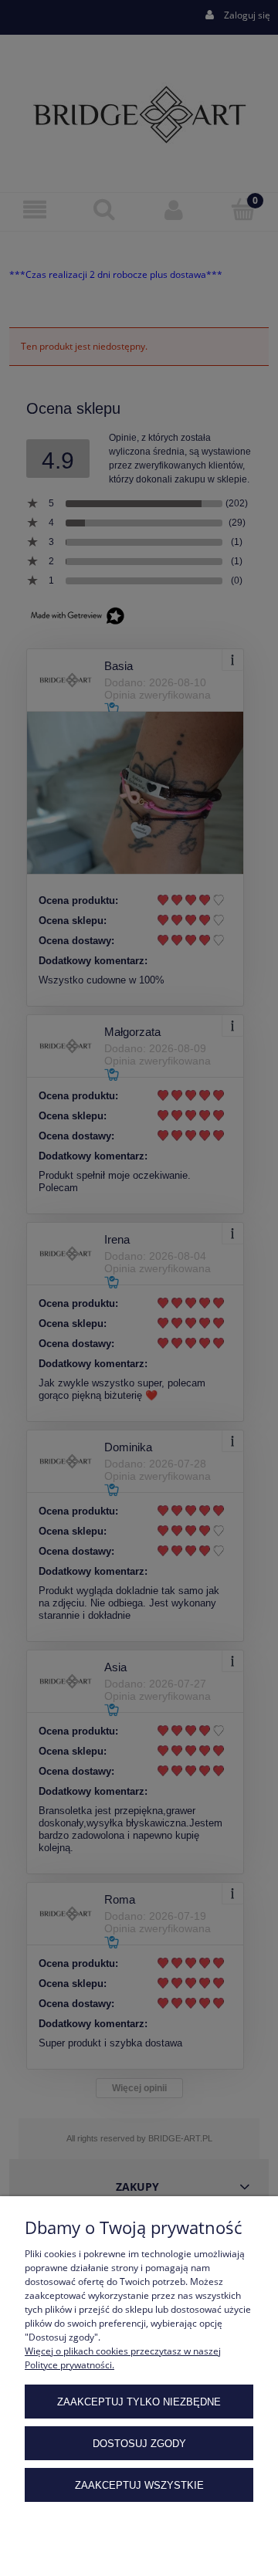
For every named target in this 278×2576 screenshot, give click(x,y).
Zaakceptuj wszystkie (139, 2485)
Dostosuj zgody (139, 2444)
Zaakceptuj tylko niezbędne (139, 2402)
